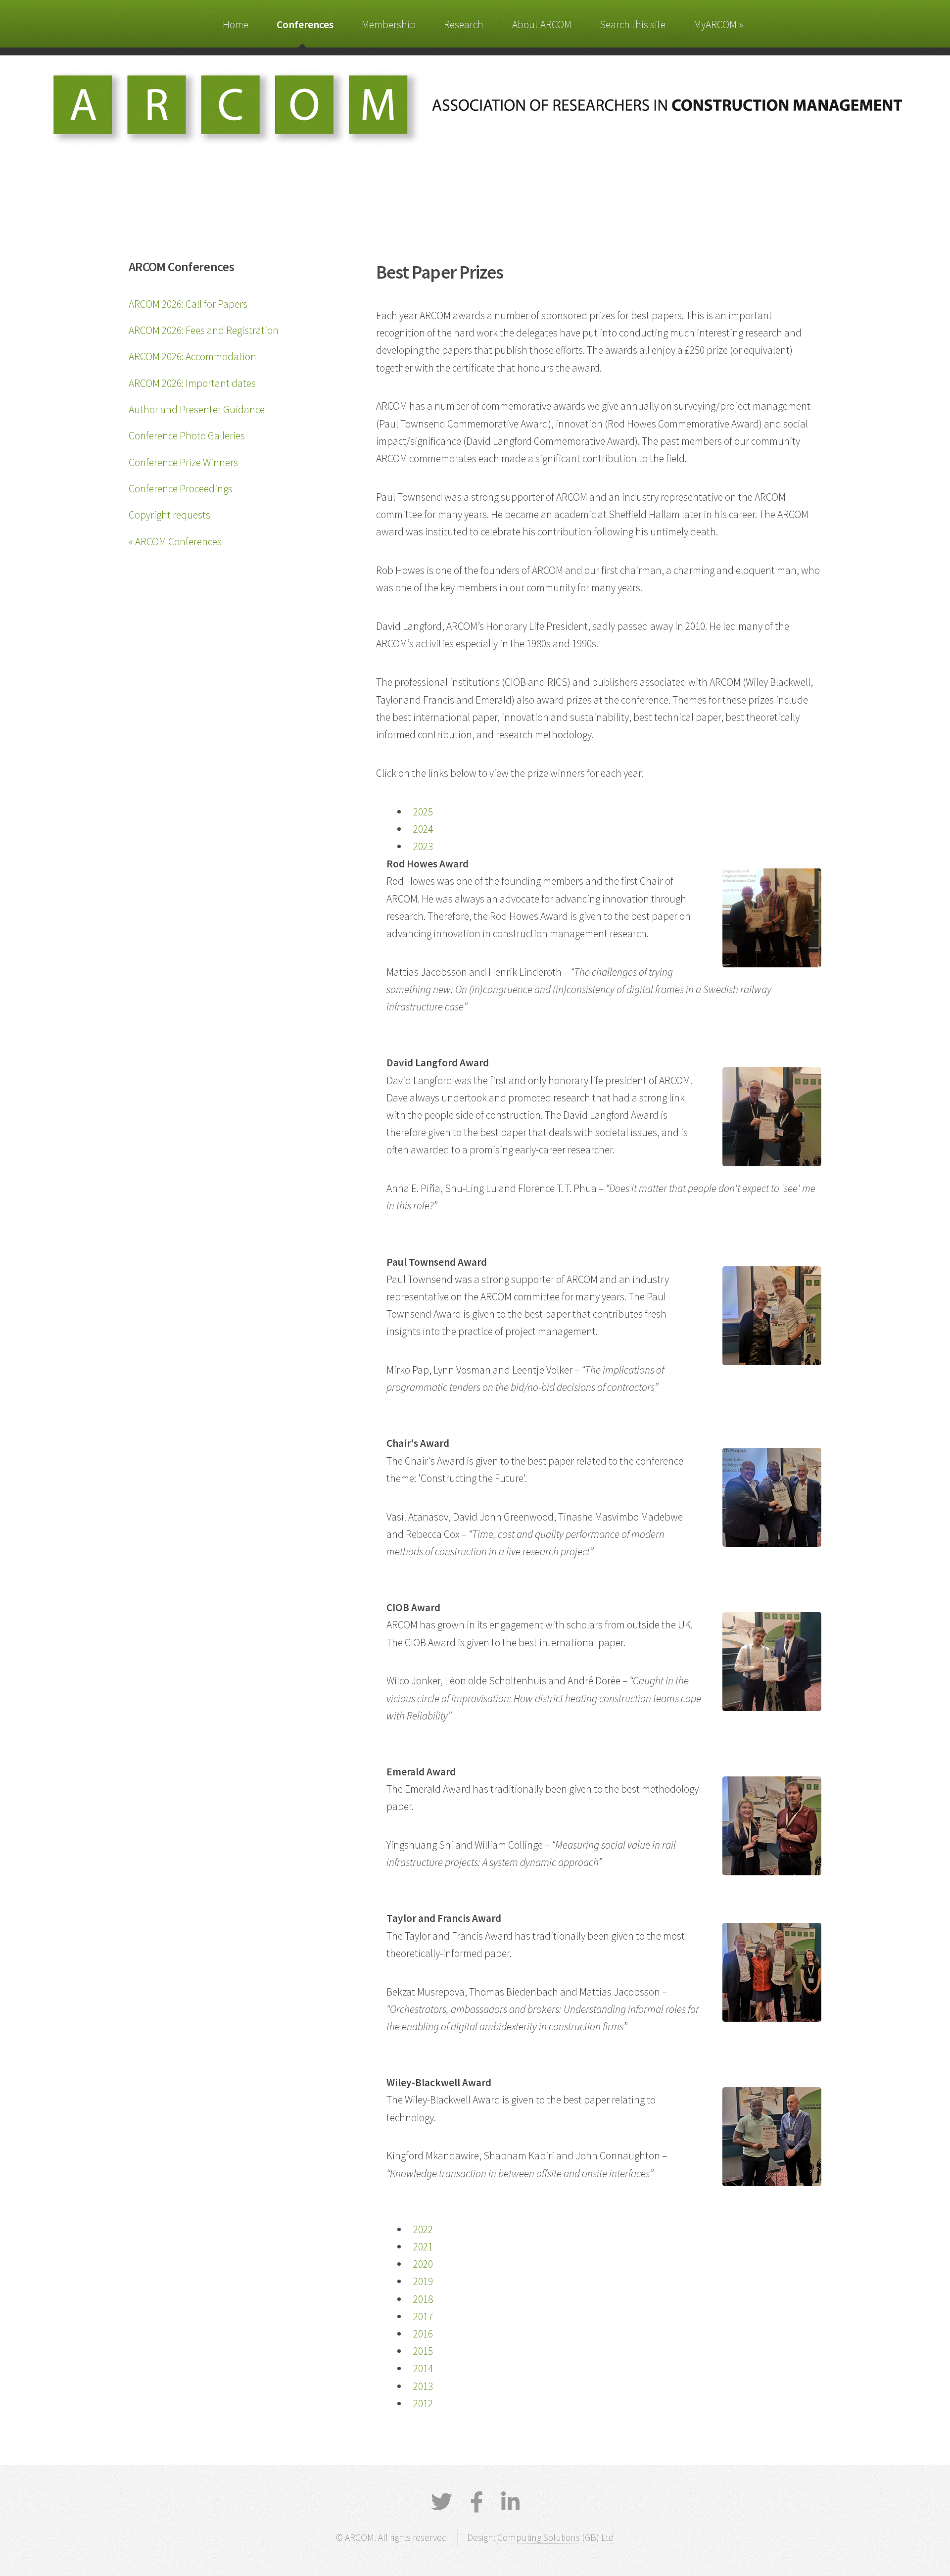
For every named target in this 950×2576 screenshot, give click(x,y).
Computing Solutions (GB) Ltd (556, 2537)
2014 (423, 2368)
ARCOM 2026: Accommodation (192, 357)
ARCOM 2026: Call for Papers (188, 304)
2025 (423, 812)
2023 (423, 846)
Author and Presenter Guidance (197, 409)
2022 (423, 2229)
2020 (423, 2264)
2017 (423, 2316)
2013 (423, 2386)
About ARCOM (542, 24)
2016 (423, 2334)
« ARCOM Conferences (175, 542)
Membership (389, 24)
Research (464, 24)
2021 (423, 2247)
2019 (423, 2281)
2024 (423, 829)
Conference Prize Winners (183, 462)
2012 (423, 2404)
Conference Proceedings (181, 489)
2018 (423, 2299)
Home (236, 24)
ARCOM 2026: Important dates (192, 383)
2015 (423, 2351)
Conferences (305, 24)
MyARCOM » (718, 24)
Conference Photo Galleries (187, 436)
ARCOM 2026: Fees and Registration (204, 330)
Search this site (633, 24)
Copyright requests (169, 515)
